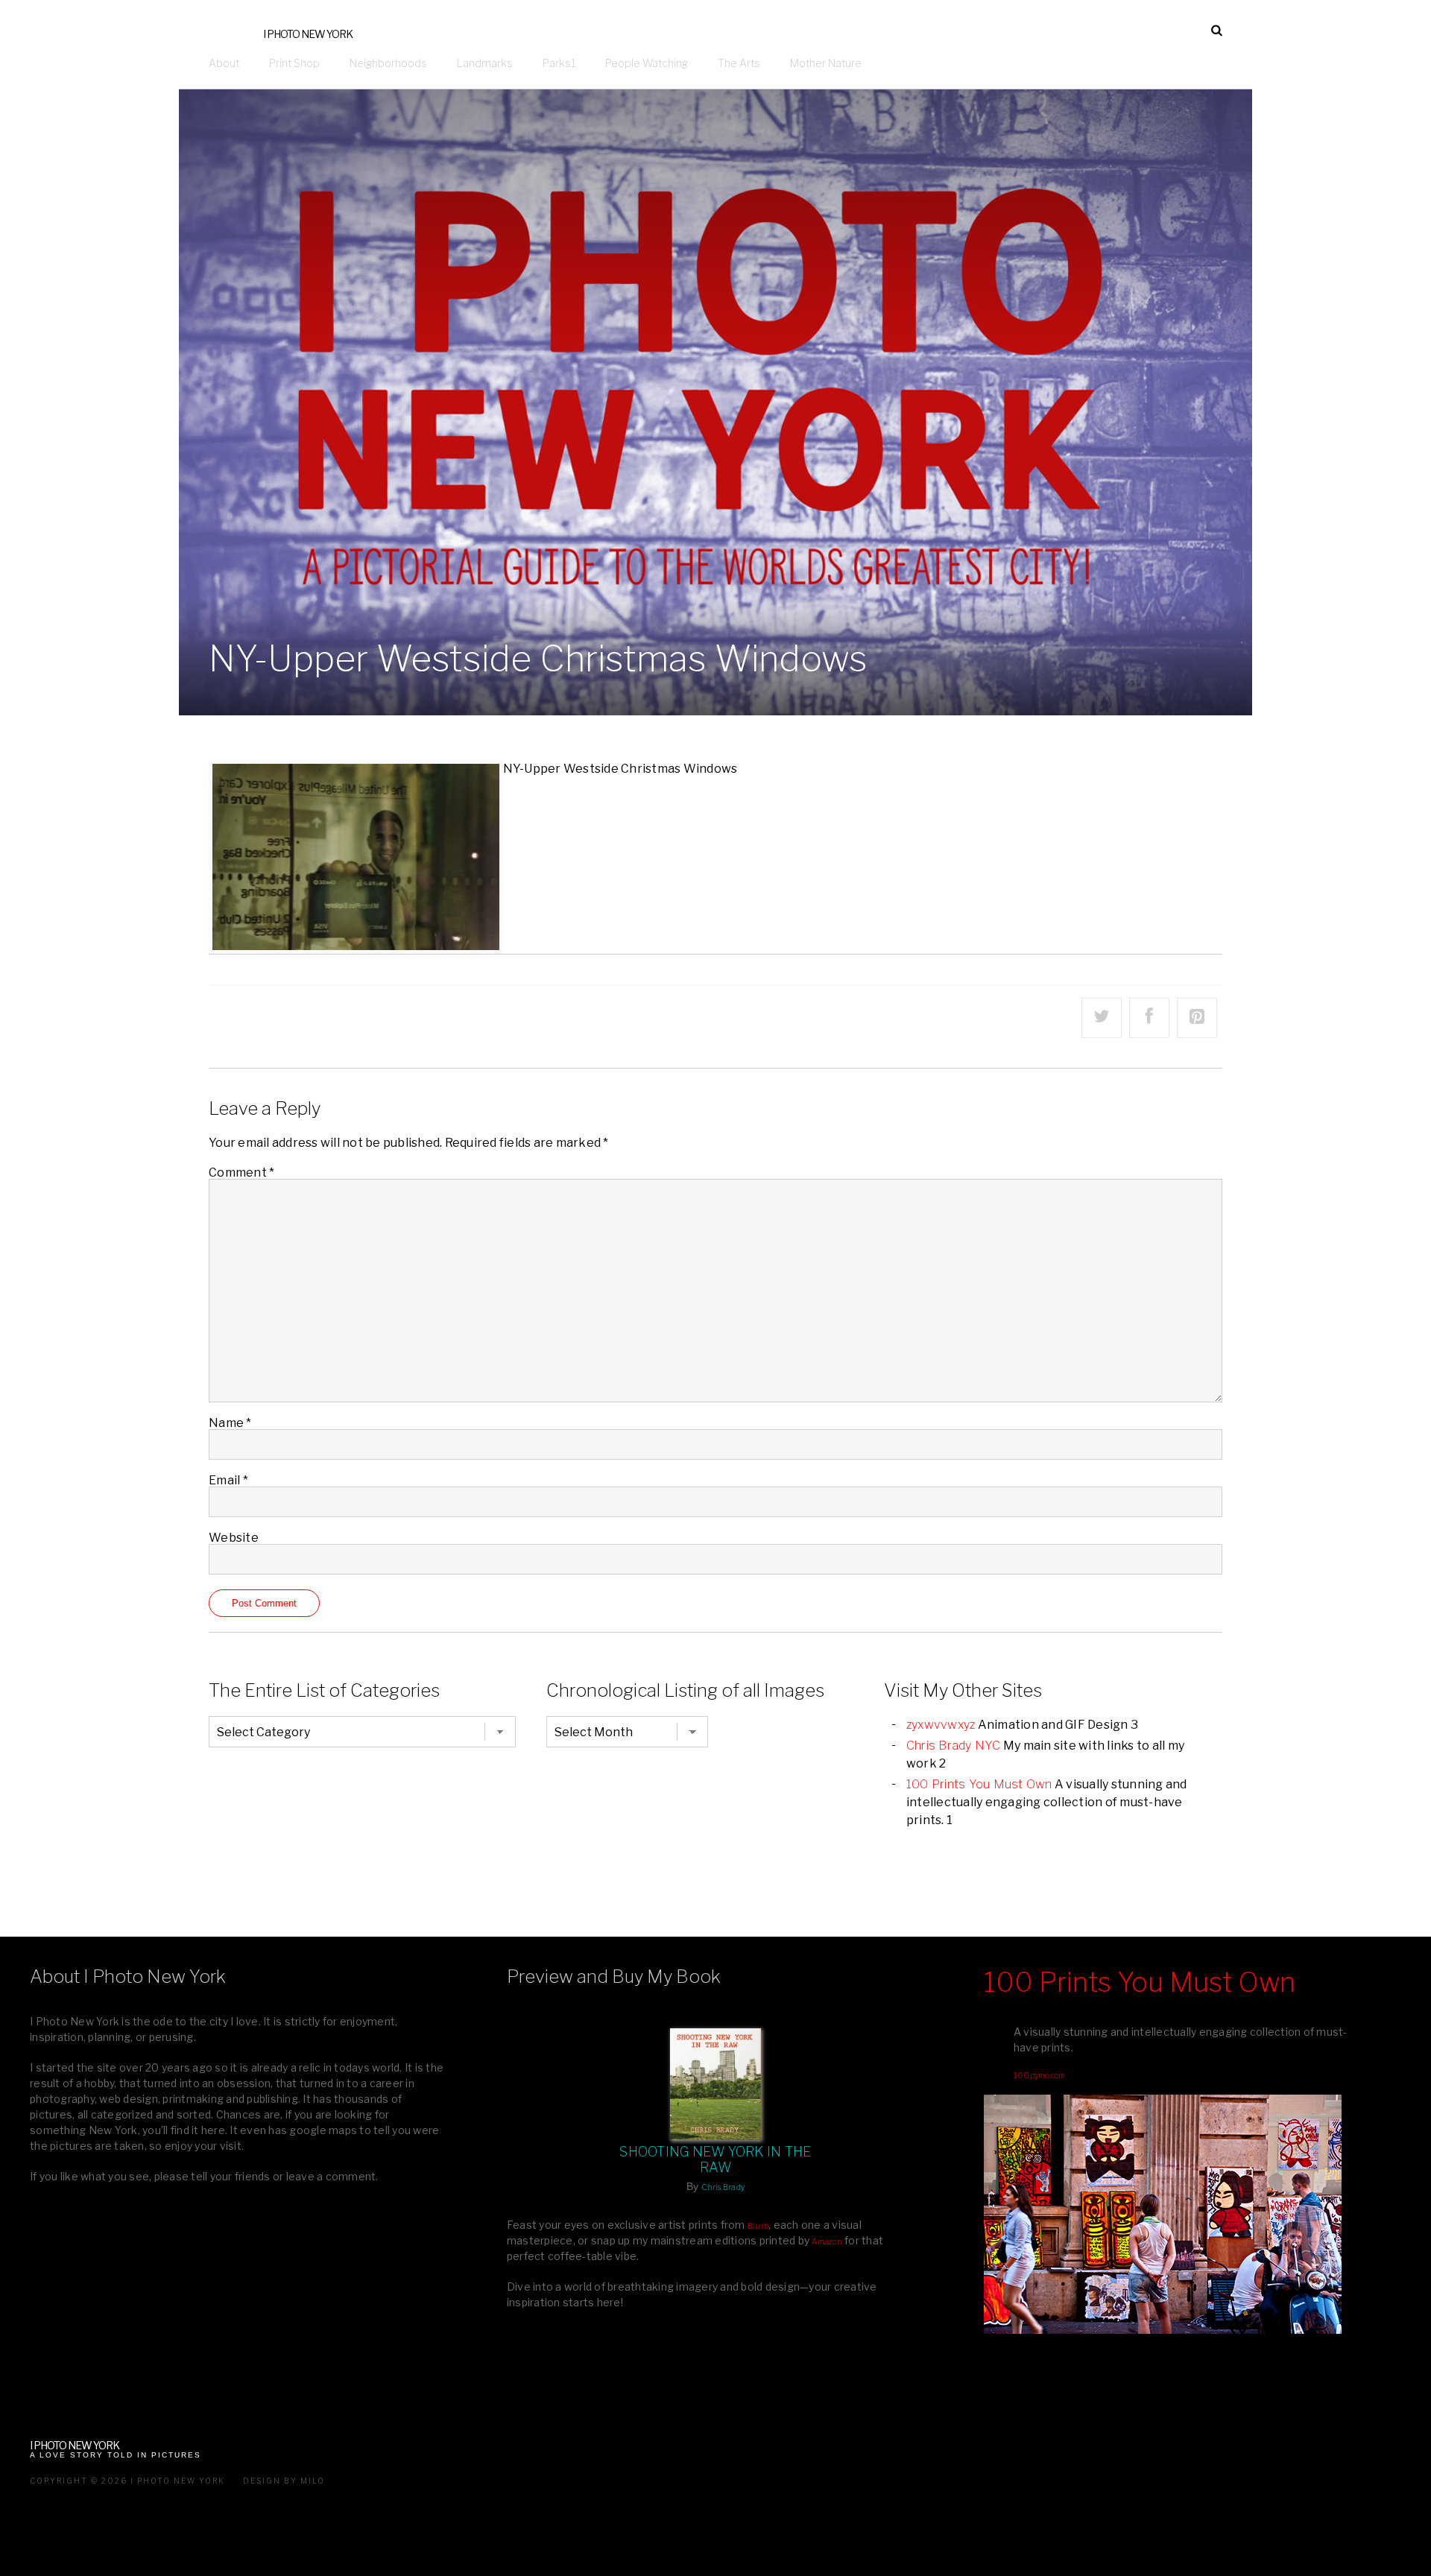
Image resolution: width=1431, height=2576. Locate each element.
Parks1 (559, 63)
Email (228, 1480)
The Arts (739, 63)
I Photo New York (308, 34)
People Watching (647, 63)
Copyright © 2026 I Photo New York (127, 2481)
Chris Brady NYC (954, 1746)
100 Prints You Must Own (979, 1784)
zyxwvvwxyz (941, 1725)
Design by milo (284, 2481)
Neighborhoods (388, 63)
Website (234, 1538)
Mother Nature (826, 63)
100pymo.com (1040, 2075)
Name (230, 1423)
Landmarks (485, 63)
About (224, 63)
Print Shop (294, 63)
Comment (241, 1173)
